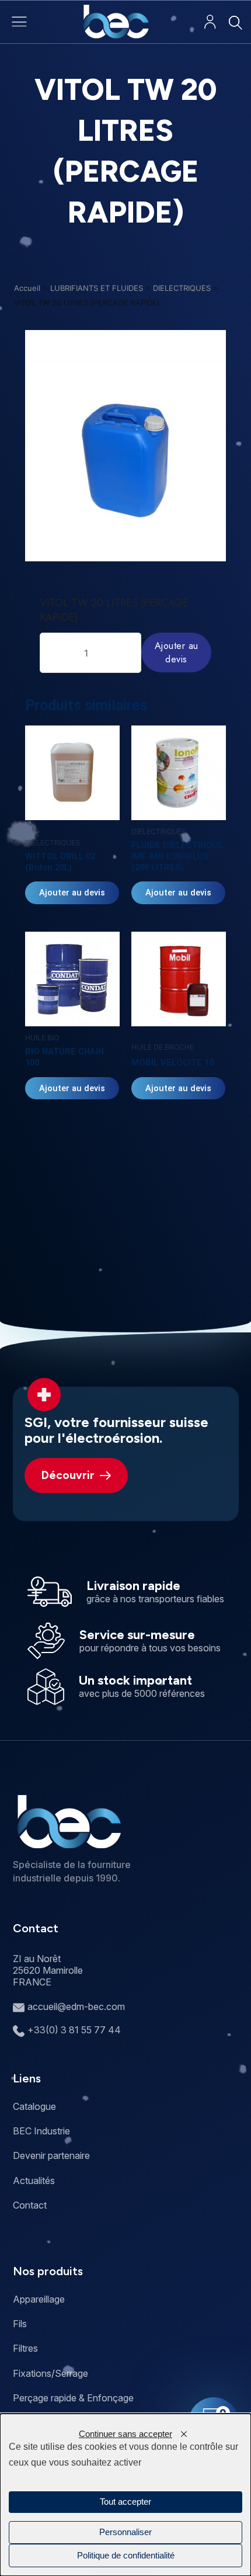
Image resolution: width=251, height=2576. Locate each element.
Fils (20, 2324)
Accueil (27, 288)
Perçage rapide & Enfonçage (73, 2398)
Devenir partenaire (51, 2155)
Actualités (34, 2181)
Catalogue (34, 2106)
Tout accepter (125, 2502)
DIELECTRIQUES (182, 288)
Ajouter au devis (177, 652)
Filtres (25, 2348)
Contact (30, 2205)
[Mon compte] (210, 22)
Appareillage (39, 2299)
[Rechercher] (235, 22)
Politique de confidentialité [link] (126, 2556)
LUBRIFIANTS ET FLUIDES (97, 288)
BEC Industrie (41, 2131)
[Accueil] (116, 22)
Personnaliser (125, 2532)
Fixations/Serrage (50, 2373)
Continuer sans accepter (125, 2434)
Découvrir (68, 1475)
